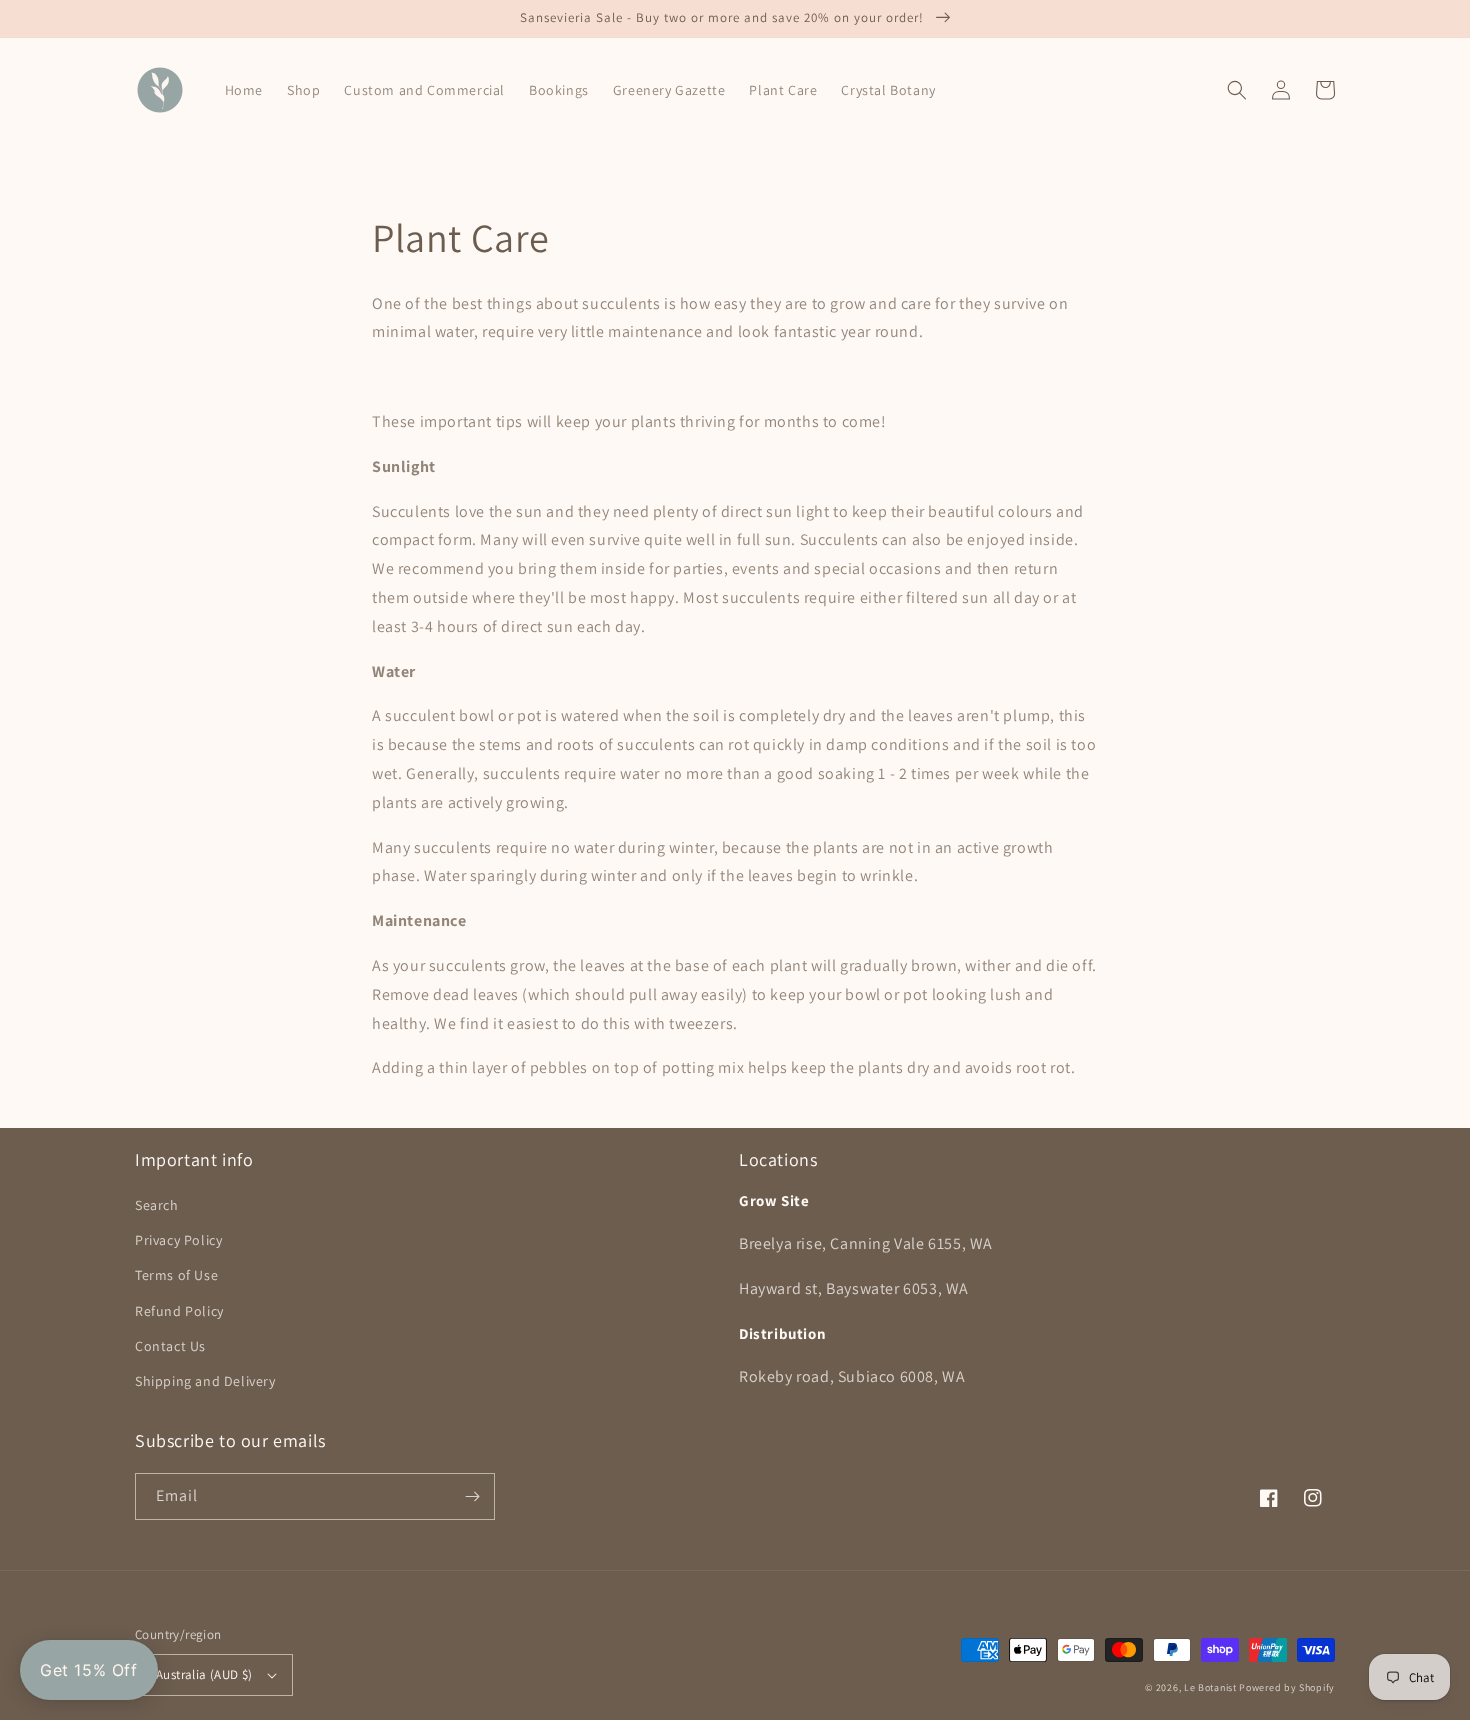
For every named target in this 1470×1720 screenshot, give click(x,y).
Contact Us (170, 1346)
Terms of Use (176, 1275)
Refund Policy (179, 1311)
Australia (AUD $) (204, 1674)
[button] (1237, 90)
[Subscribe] (472, 1496)
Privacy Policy (178, 1240)
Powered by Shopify (1287, 1687)
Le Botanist (1210, 1687)
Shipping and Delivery (205, 1381)
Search (157, 1205)
